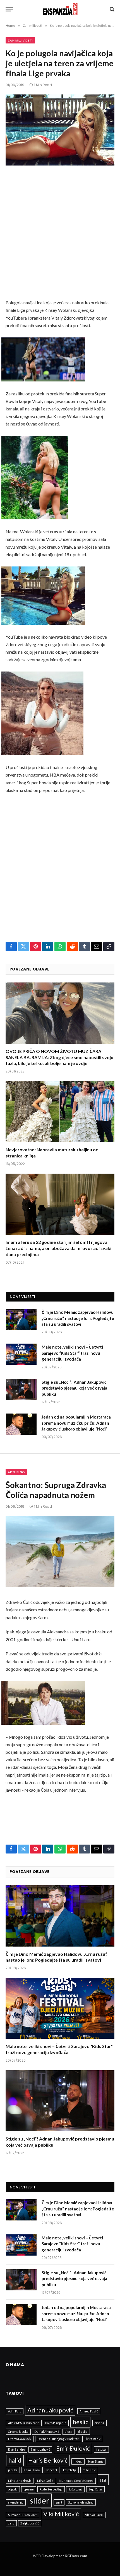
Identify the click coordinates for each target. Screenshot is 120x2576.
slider (40, 2500)
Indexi (78, 2461)
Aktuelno (16, 1472)
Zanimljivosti (20, 40)
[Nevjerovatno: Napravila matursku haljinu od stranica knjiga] (60, 1112)
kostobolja (70, 2470)
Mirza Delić (45, 2481)
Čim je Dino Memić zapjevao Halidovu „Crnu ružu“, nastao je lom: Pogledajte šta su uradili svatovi (78, 1318)
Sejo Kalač (95, 2489)
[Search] (111, 9)
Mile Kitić (89, 2470)
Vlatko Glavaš (94, 2515)
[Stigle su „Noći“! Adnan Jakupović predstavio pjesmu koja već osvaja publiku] (21, 1389)
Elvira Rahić (93, 2439)
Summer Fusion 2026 (23, 2515)
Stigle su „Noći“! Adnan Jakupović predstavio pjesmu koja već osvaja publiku (74, 1388)
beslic (80, 2422)
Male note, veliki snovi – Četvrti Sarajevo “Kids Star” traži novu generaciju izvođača (72, 1353)
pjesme (29, 2489)
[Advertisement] (60, 237)
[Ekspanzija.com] (60, 9)
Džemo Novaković (20, 2439)
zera (11, 2523)
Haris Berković (48, 2460)
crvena (99, 2423)
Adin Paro (15, 2411)
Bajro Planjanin (56, 2423)
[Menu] (9, 9)
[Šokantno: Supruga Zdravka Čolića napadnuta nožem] (60, 1552)
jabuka (13, 2470)
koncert (52, 2470)
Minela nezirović (20, 2481)
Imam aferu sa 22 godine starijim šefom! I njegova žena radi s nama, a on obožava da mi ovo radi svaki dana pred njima (58, 1248)
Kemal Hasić (32, 2470)
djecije (83, 2432)
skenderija (16, 2502)
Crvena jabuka (18, 2432)
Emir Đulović (73, 2448)
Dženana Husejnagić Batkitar (58, 2439)
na (103, 2479)
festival (101, 2449)
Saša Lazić (75, 2489)
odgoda (13, 2489)
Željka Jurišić (30, 2523)
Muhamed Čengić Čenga (76, 2481)
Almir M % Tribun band (24, 2423)
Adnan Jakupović (50, 2410)
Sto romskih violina (81, 2502)
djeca (69, 2432)
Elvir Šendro (16, 2449)
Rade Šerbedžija (51, 2489)
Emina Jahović (40, 2449)
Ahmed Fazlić (89, 2411)
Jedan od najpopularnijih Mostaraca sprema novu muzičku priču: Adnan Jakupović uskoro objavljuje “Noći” (76, 1423)
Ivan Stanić (96, 2461)
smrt (59, 2502)
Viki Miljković (61, 2514)
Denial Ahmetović (47, 2432)
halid (15, 2460)
